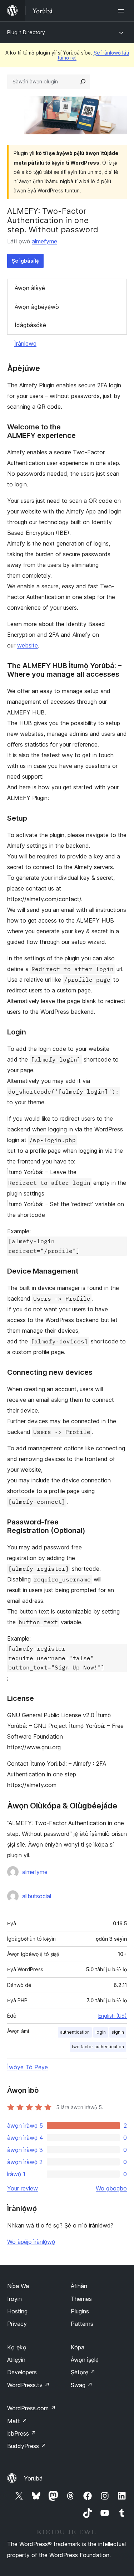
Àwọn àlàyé (30, 288)
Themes (81, 2299)
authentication (75, 2032)
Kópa (78, 2347)
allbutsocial (37, 1896)
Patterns (82, 2324)
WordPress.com (31, 2408)
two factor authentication (98, 2047)
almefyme (44, 241)
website (28, 645)
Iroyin (14, 2299)
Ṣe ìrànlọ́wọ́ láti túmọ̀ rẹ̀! (93, 55)
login (101, 2032)
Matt (17, 2421)
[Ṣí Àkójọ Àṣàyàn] (123, 11)
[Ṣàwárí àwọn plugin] (83, 82)
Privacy (17, 2324)
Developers (22, 2372)
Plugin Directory (26, 32)
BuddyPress (27, 2446)
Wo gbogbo (111, 2188)
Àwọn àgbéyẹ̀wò (37, 307)
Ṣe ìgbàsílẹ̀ (25, 261)
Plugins (80, 2311)
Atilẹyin (16, 2360)
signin (118, 2032)
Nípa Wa (18, 2286)
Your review (23, 2188)
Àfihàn (79, 2286)
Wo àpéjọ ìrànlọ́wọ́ (31, 2242)
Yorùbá (33, 2478)
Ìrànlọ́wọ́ (25, 344)
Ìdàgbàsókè (30, 325)
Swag (82, 2385)
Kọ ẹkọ (17, 2347)
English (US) (113, 2016)
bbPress (22, 2433)
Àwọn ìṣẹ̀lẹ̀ (85, 2360)
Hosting (17, 2311)
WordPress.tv (28, 2385)
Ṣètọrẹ (83, 2372)
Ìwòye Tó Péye (28, 2067)
